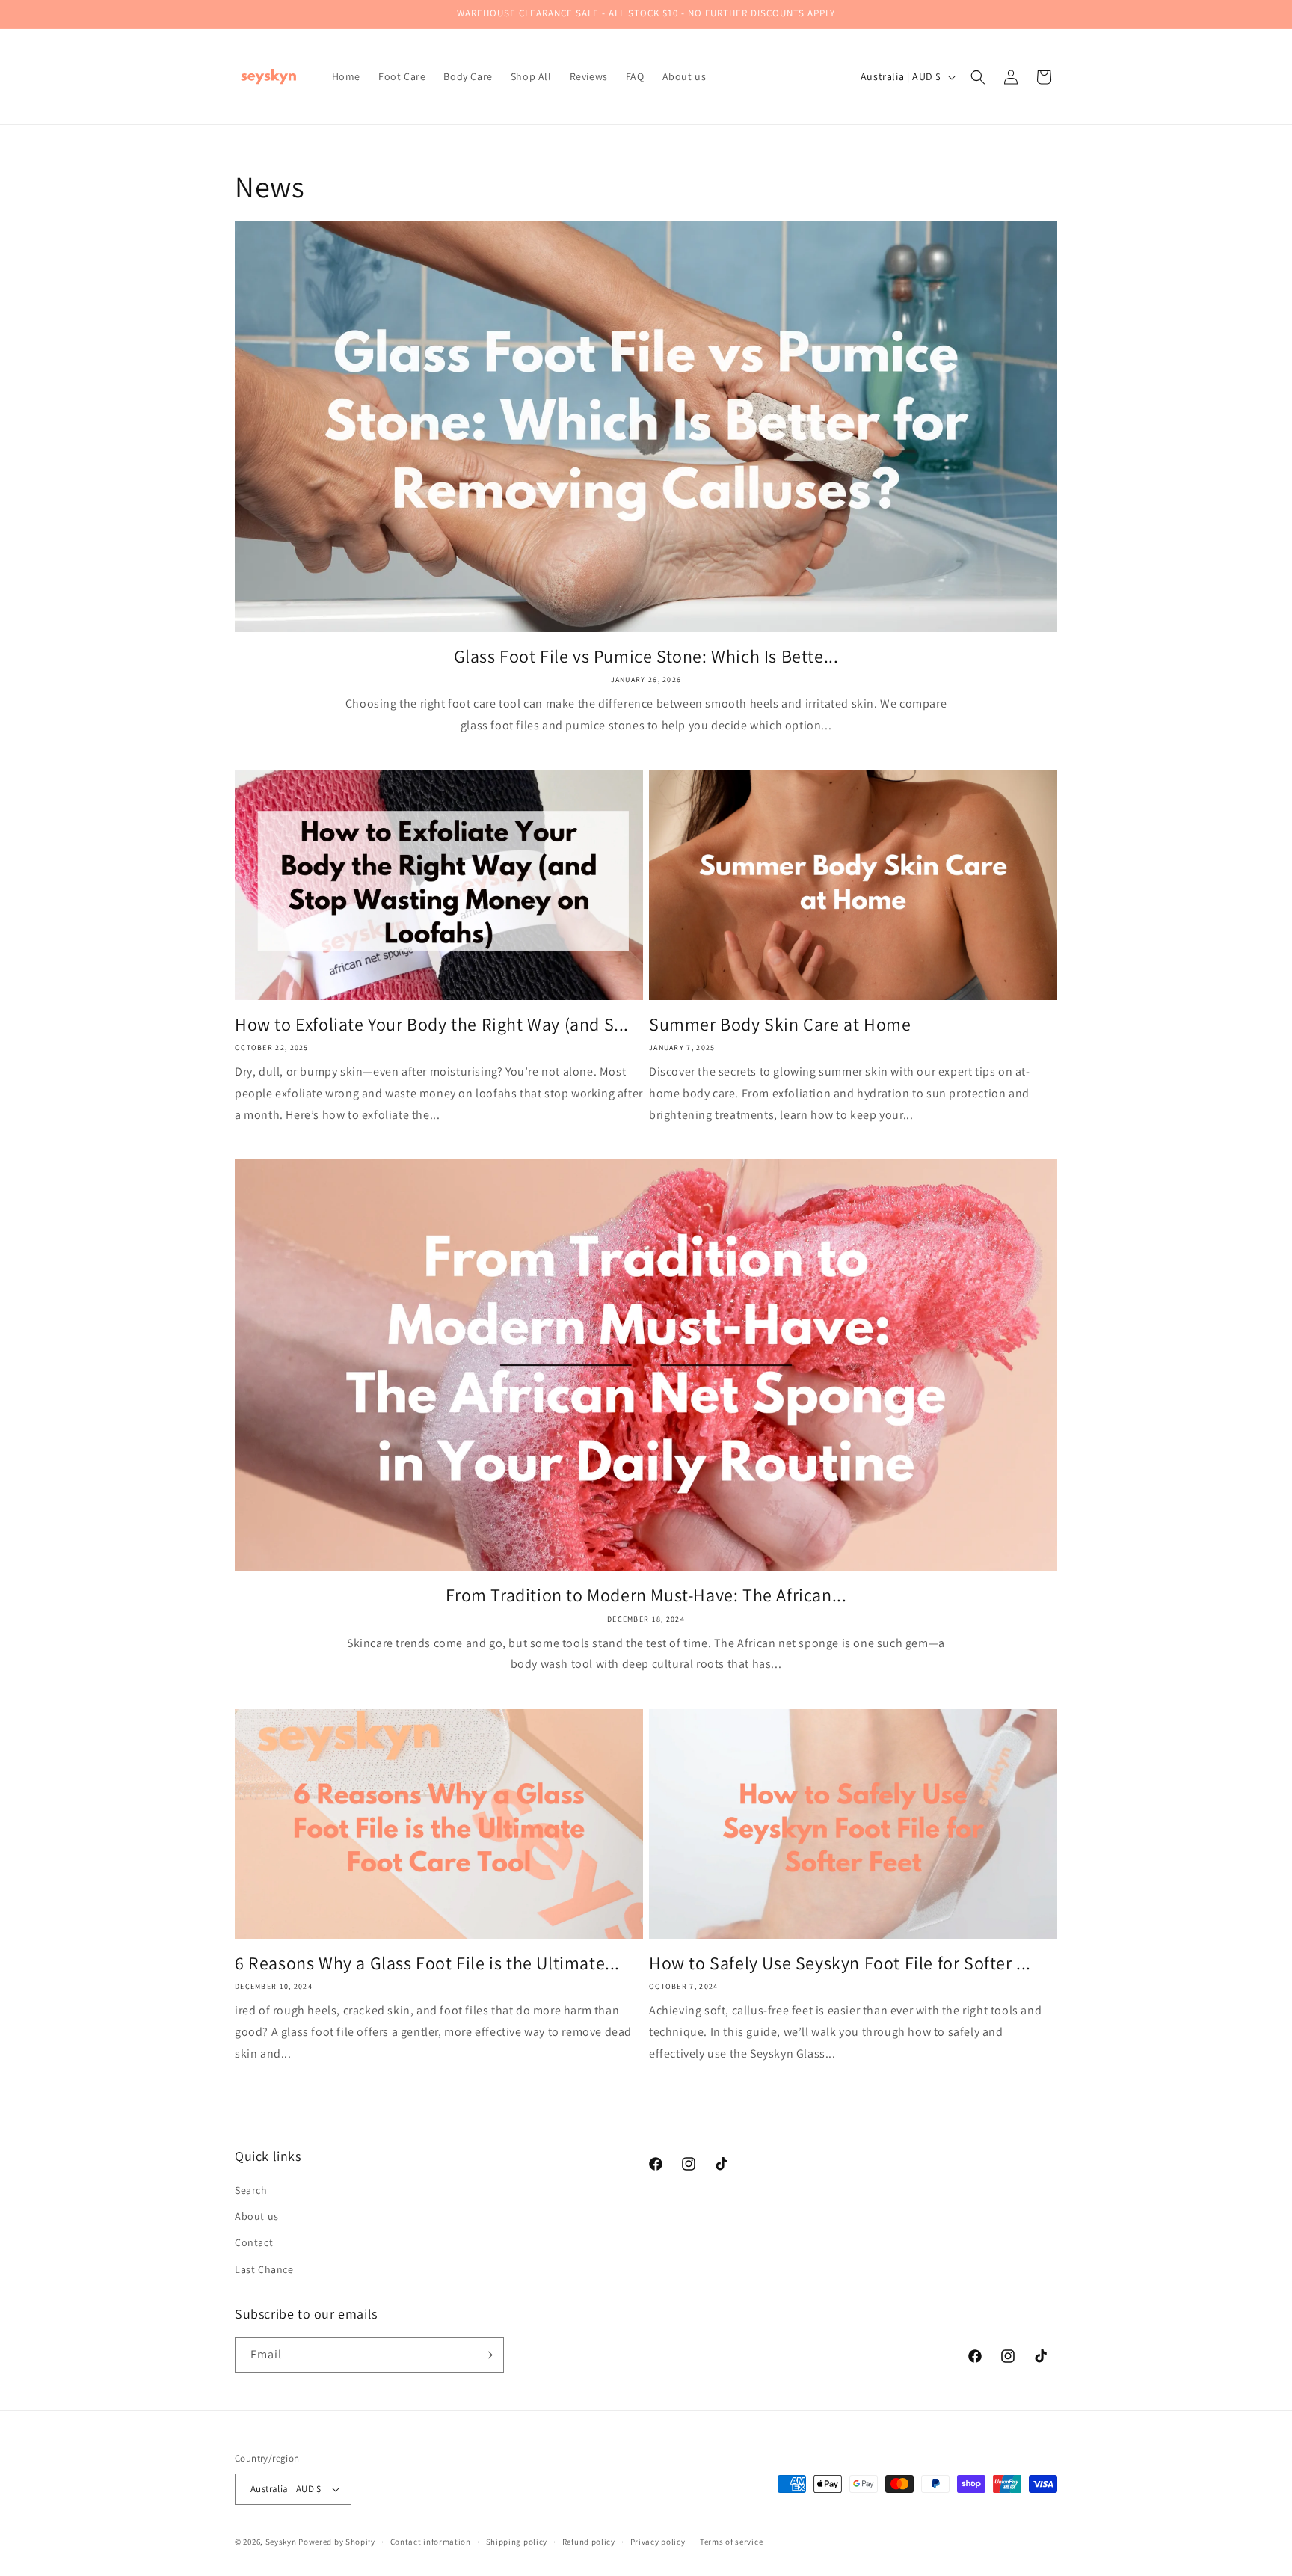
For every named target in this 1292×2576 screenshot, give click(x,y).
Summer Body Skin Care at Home (780, 1024)
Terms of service (731, 2542)
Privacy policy (658, 2542)
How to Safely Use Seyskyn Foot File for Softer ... (840, 1963)
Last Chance (264, 2269)
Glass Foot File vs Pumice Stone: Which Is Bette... (646, 656)
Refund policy (589, 2542)
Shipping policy (517, 2542)
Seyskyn (281, 2542)
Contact (254, 2242)
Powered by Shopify (337, 2542)
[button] (978, 77)
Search (251, 2190)
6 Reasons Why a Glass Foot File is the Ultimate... (427, 1963)
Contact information (431, 2542)
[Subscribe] (487, 2355)
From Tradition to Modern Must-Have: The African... (646, 1595)
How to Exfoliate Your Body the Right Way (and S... (432, 1024)
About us (257, 2216)
